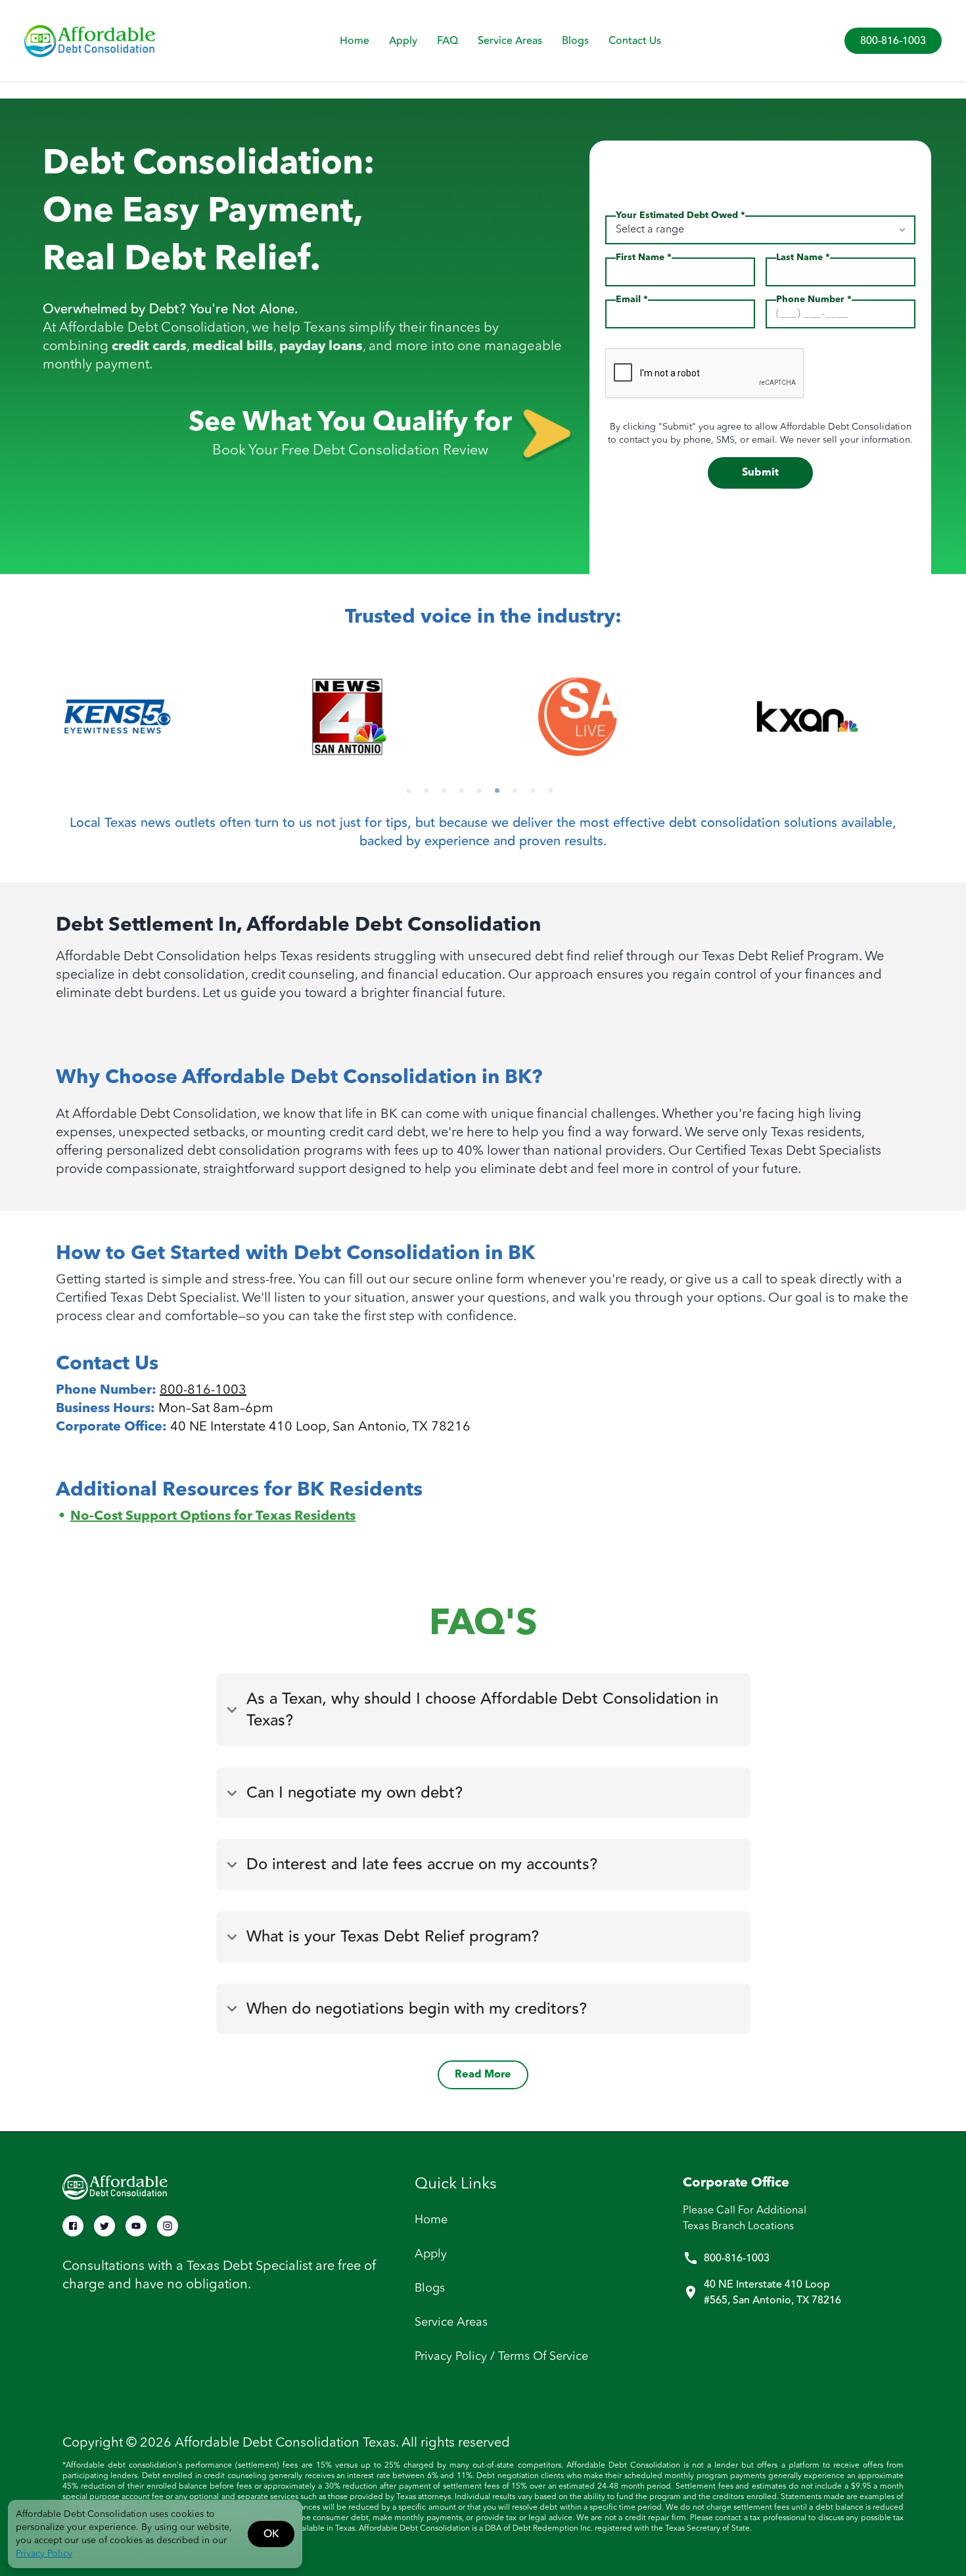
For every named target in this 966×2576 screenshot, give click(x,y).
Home (355, 41)
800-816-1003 (893, 41)
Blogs (575, 41)
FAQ (448, 41)
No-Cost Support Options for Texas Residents (213, 1517)
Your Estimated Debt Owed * (680, 215)
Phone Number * (814, 300)
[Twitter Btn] (104, 2226)
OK (271, 2534)
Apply (403, 41)
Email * (632, 300)
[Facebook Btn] (73, 2226)
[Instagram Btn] (168, 2226)
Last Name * (803, 257)
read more (483, 2075)
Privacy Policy (44, 2554)
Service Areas (510, 41)
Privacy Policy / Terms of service (501, 2357)
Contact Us (635, 41)
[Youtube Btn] (136, 2226)
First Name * (644, 257)
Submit (760, 473)
